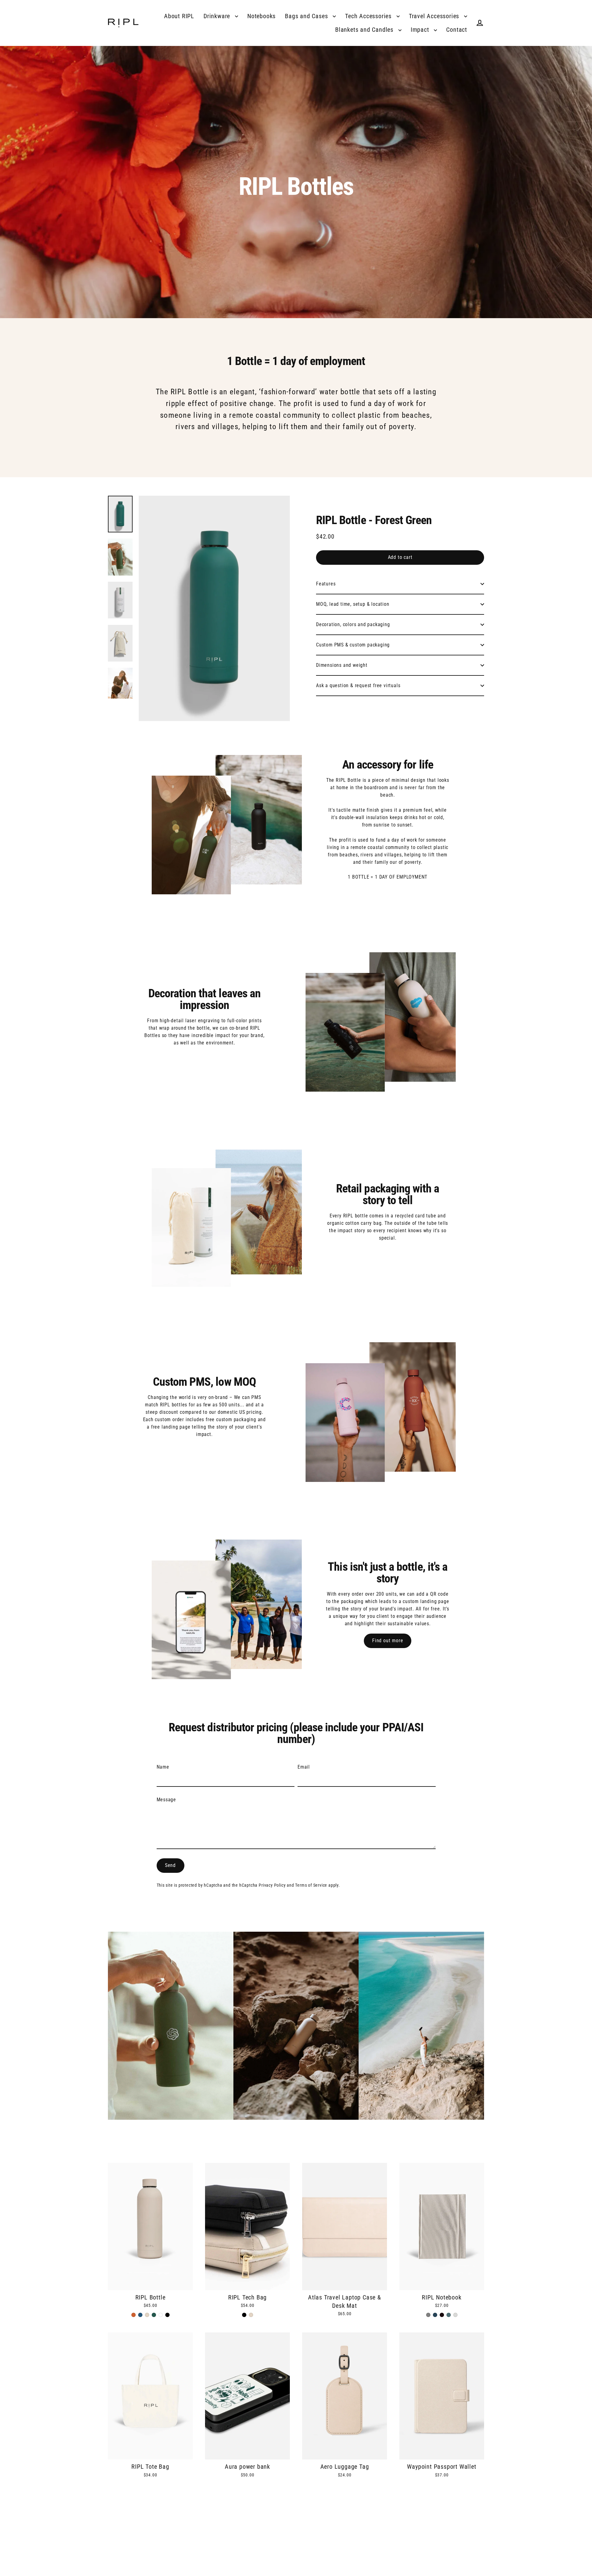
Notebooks (261, 16)
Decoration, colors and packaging (353, 624)
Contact (457, 30)
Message (166, 1800)
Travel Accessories (435, 16)
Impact (421, 30)
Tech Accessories (369, 16)
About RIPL (179, 16)
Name (163, 1767)
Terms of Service (311, 1885)
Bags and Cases (307, 16)
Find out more (388, 1641)
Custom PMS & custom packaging (353, 645)
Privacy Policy (272, 1885)
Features (326, 584)
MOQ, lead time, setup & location (353, 604)
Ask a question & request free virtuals (358, 685)
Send (170, 1865)
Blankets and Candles (365, 30)
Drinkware (218, 16)
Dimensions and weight (342, 665)
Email (304, 1767)
